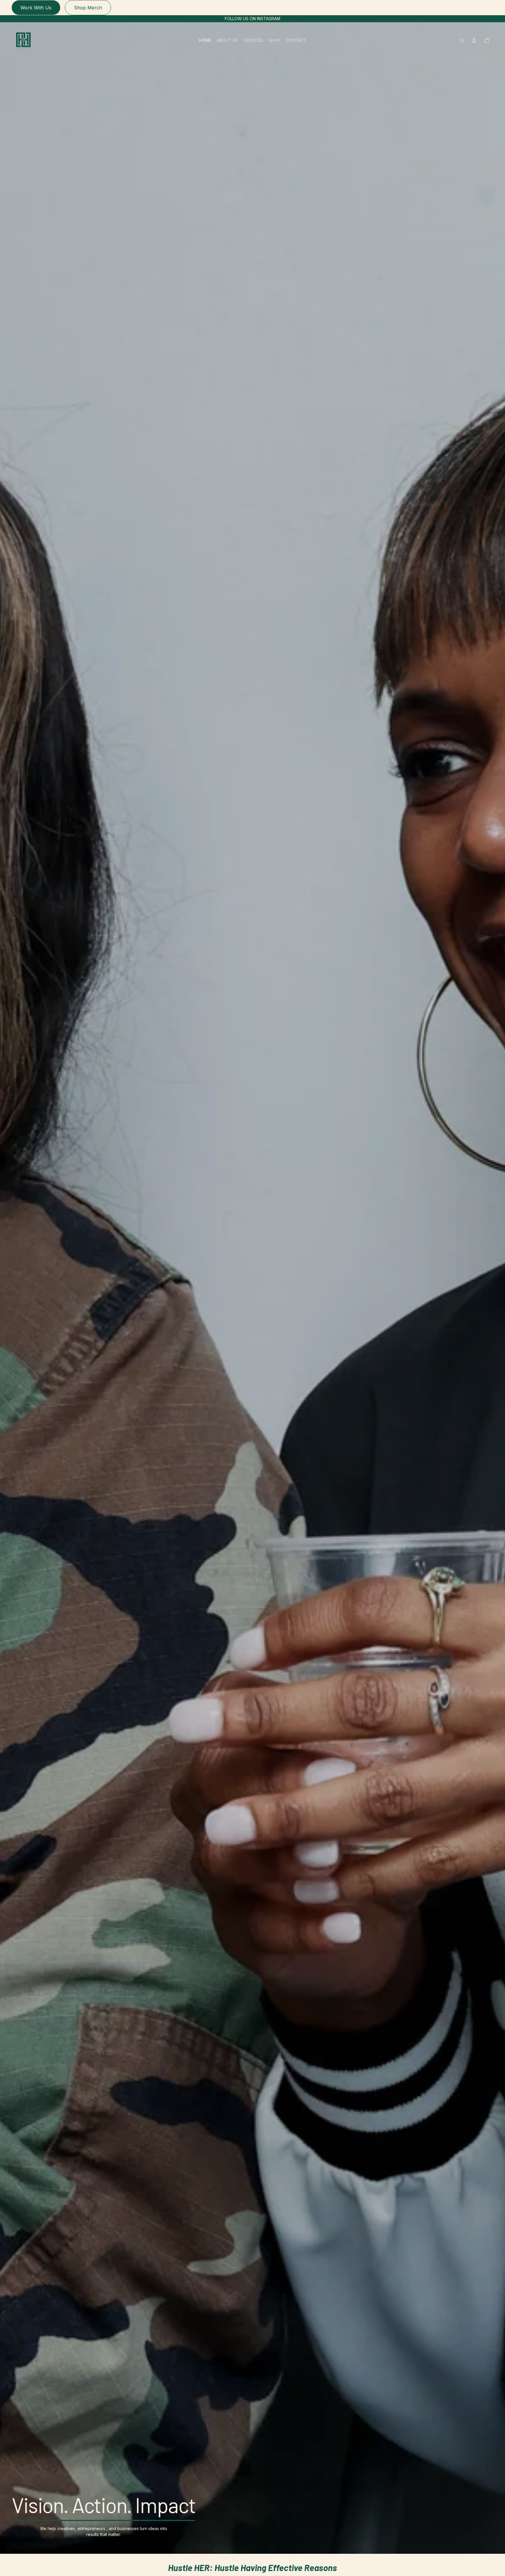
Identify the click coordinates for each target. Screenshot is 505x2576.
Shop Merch (88, 8)
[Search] (462, 40)
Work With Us (36, 8)
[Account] (474, 40)
